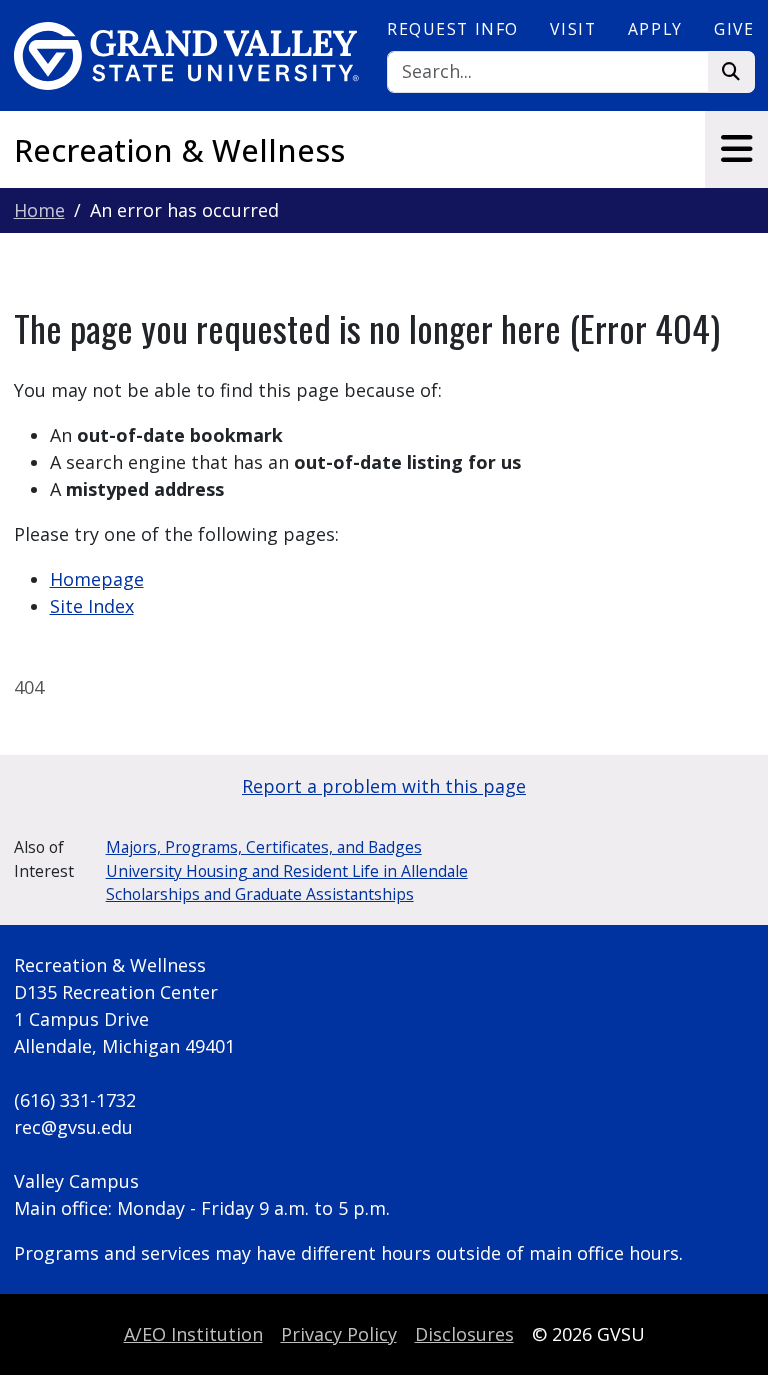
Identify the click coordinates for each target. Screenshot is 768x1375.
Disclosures (464, 1334)
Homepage (97, 579)
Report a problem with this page (384, 786)
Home (39, 210)
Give (734, 29)
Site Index (92, 606)
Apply (655, 29)
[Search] (731, 72)
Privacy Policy (339, 1334)
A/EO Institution (193, 1334)
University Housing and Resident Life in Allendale (287, 871)
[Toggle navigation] (736, 149)
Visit (573, 29)
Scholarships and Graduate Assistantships (260, 894)
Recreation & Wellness (179, 150)
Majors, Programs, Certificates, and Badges (264, 847)
